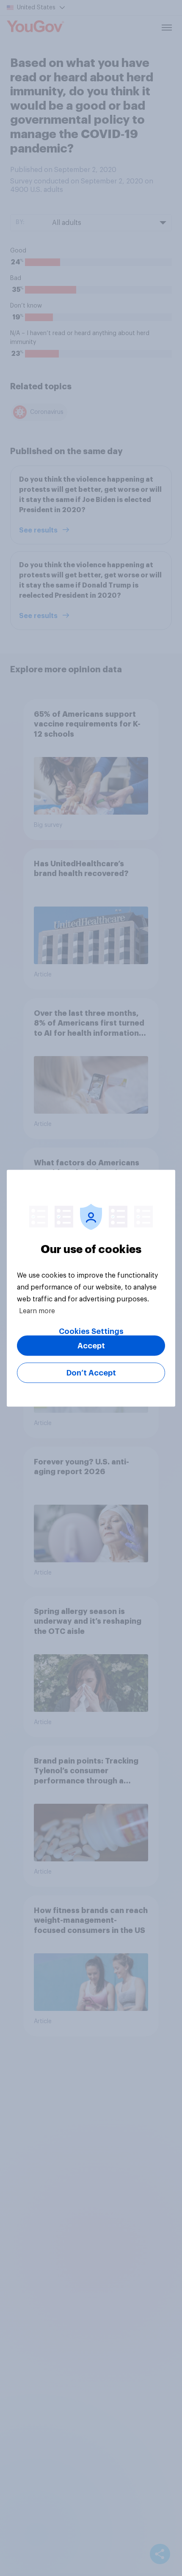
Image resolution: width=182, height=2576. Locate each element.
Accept (91, 1345)
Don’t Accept (91, 1373)
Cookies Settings (91, 1331)
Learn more (37, 1311)
